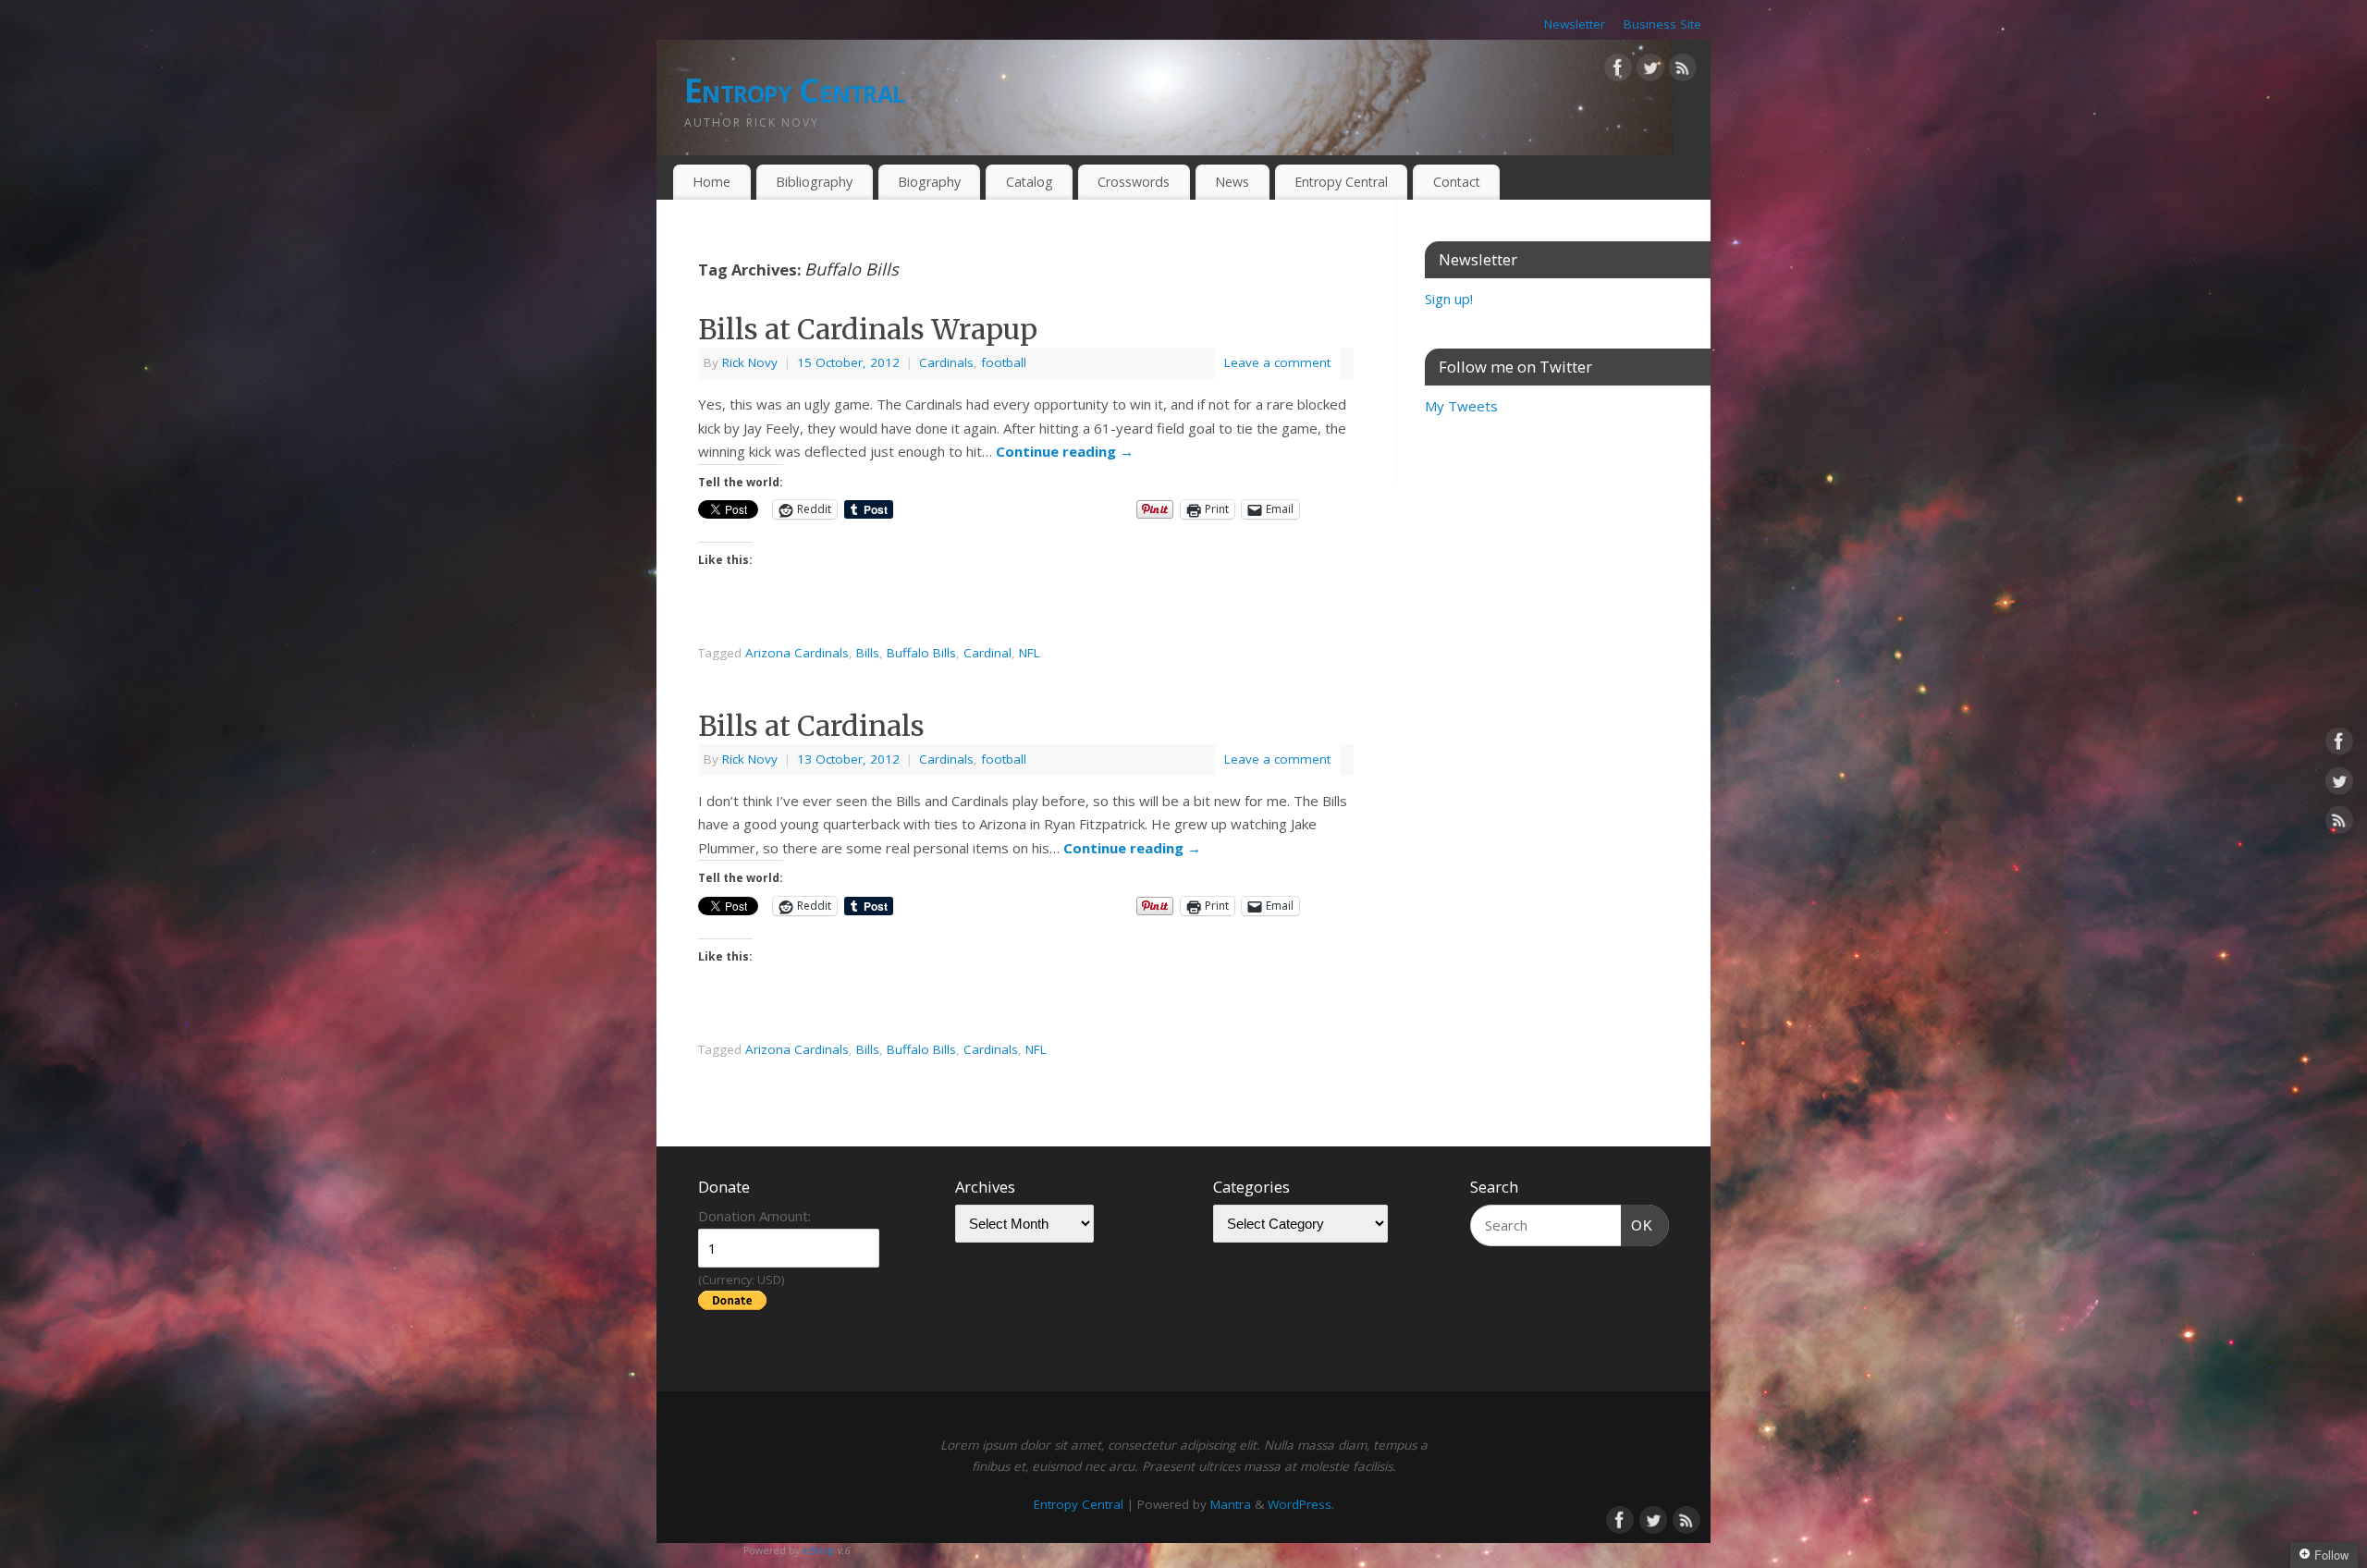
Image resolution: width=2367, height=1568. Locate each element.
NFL (1030, 653)
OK (1637, 1225)
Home (711, 182)
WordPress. (1301, 1504)
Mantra (1231, 1504)
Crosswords (1134, 182)
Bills (868, 653)
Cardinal (987, 653)
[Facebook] (1618, 71)
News (1232, 182)
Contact (1457, 182)
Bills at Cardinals (811, 726)
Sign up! (1449, 299)
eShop (818, 1550)
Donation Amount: (754, 1216)
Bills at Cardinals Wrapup (868, 329)
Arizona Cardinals (797, 653)
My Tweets (1461, 406)
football (1004, 362)
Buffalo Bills (921, 653)
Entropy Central (794, 90)
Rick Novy (750, 362)
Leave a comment (1277, 362)
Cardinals (946, 362)
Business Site (1662, 24)
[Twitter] (1650, 71)
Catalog (1030, 182)
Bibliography (814, 182)
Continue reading (1065, 451)
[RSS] (1683, 71)
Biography (929, 182)
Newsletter (1575, 24)
